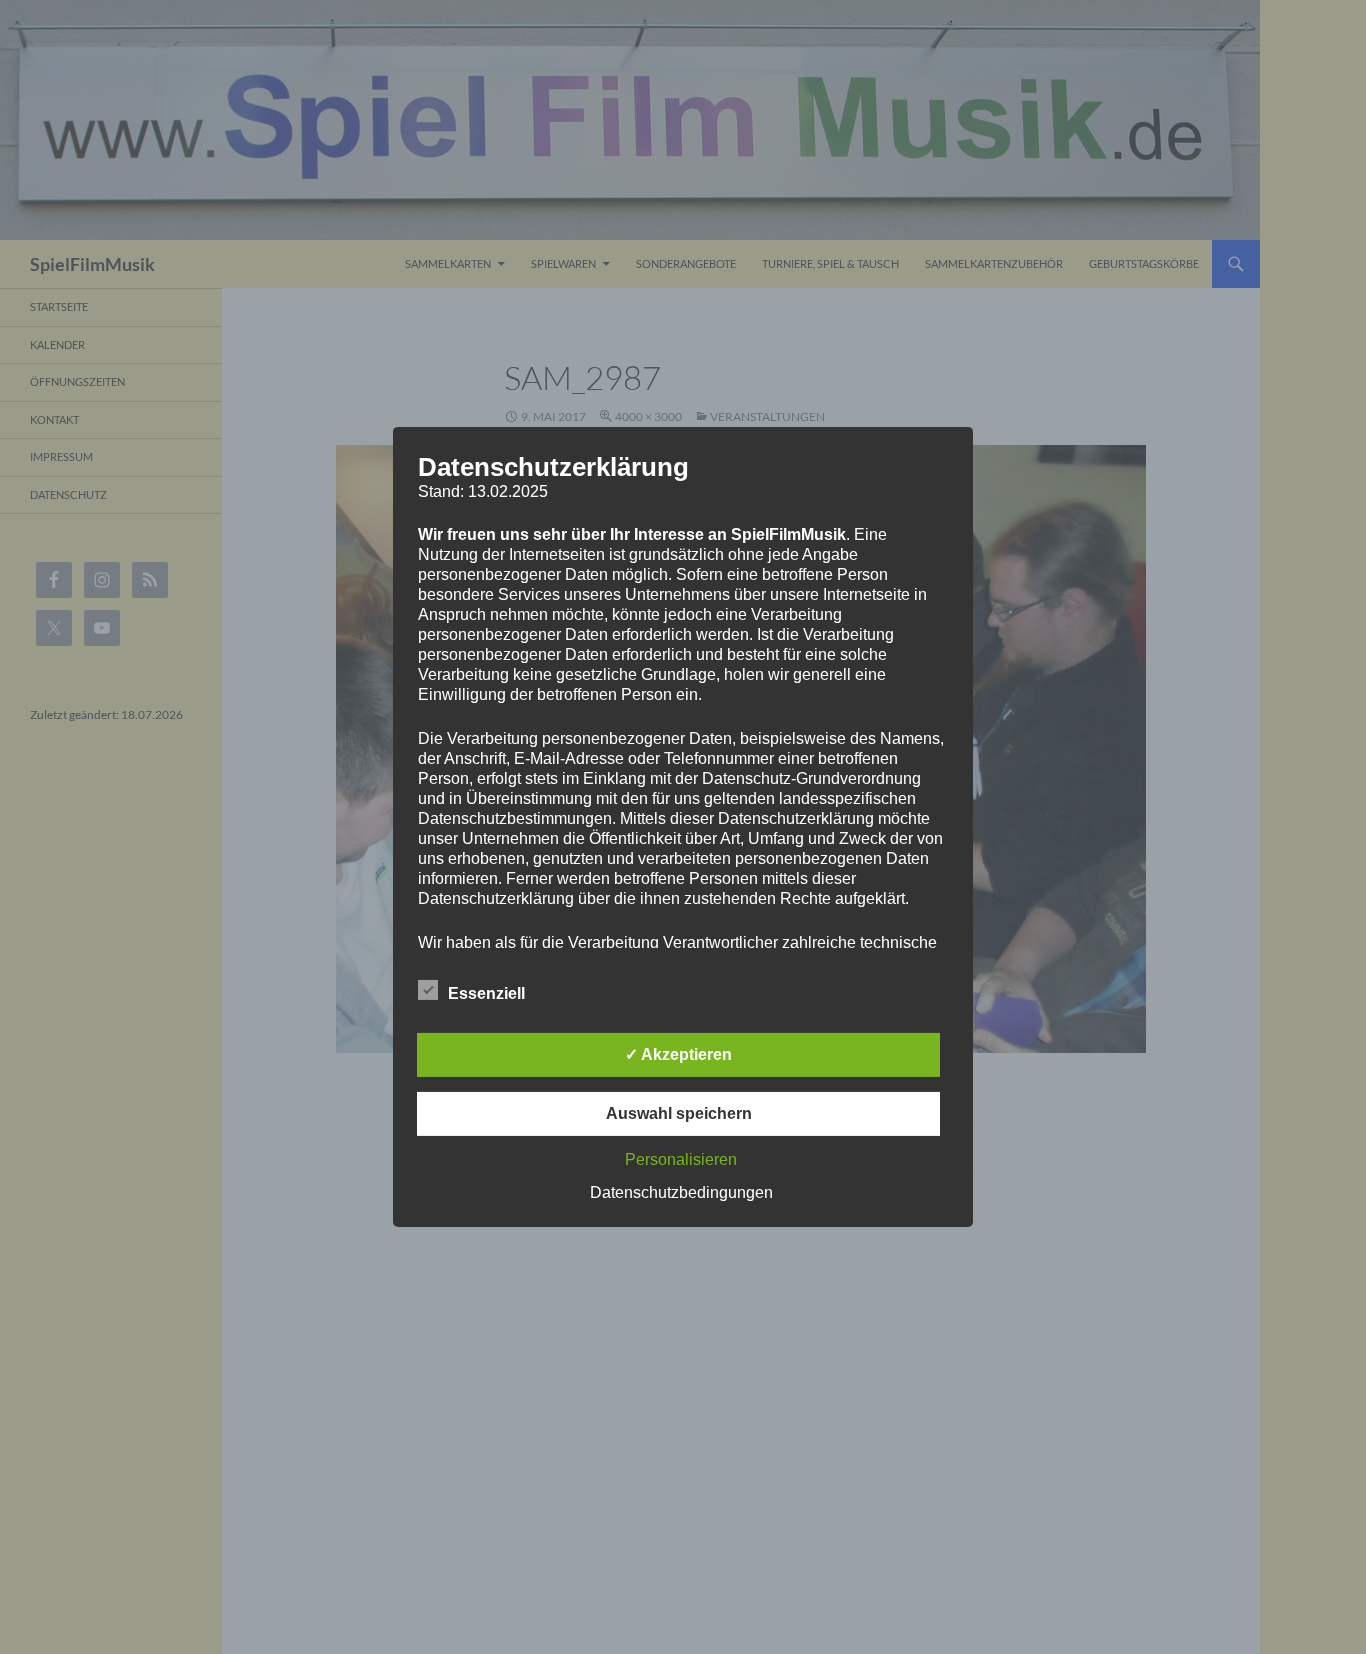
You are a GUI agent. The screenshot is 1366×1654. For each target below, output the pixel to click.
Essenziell (486, 993)
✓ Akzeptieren (678, 1054)
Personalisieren (681, 1159)
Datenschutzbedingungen (681, 1192)
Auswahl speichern (679, 1113)
